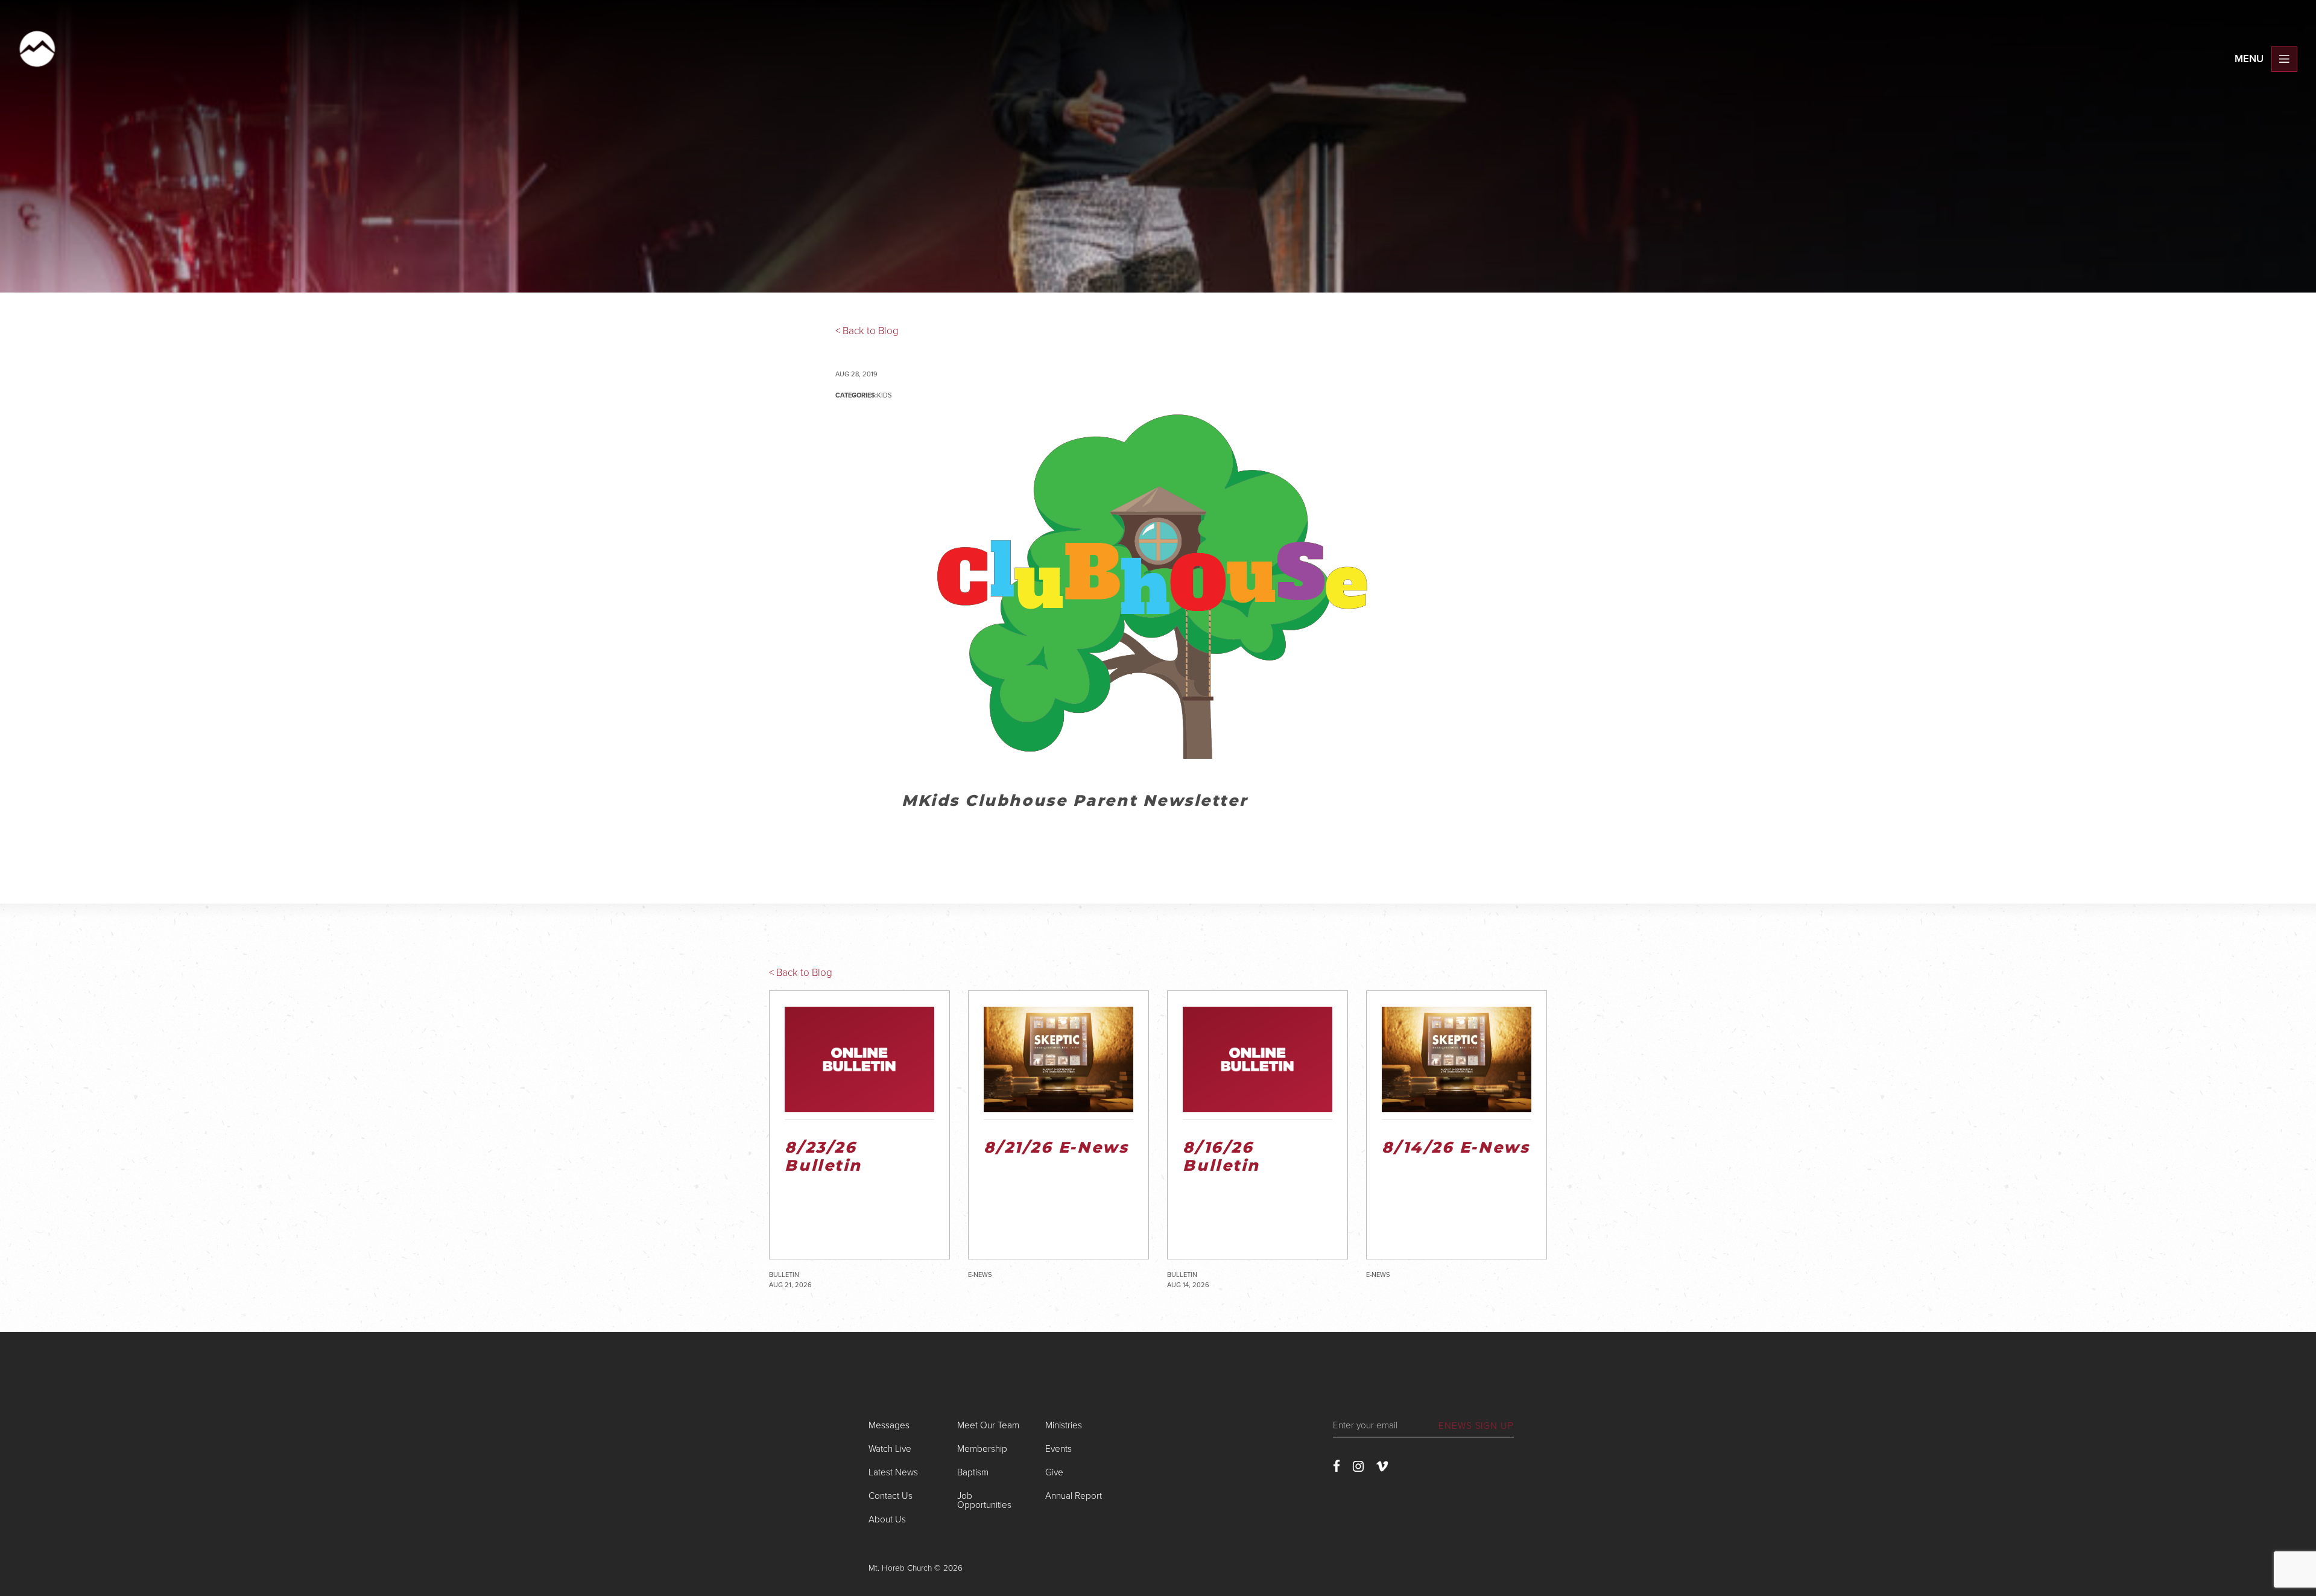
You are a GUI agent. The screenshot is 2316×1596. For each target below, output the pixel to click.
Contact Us (891, 1496)
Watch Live (890, 1449)
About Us (887, 1519)
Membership (982, 1449)
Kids (884, 395)
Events (1058, 1449)
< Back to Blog (867, 331)
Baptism (973, 1472)
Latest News (893, 1472)
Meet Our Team (988, 1425)
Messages (889, 1425)
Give (1054, 1472)
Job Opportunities (984, 1500)
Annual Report (1074, 1496)
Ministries (1064, 1425)
